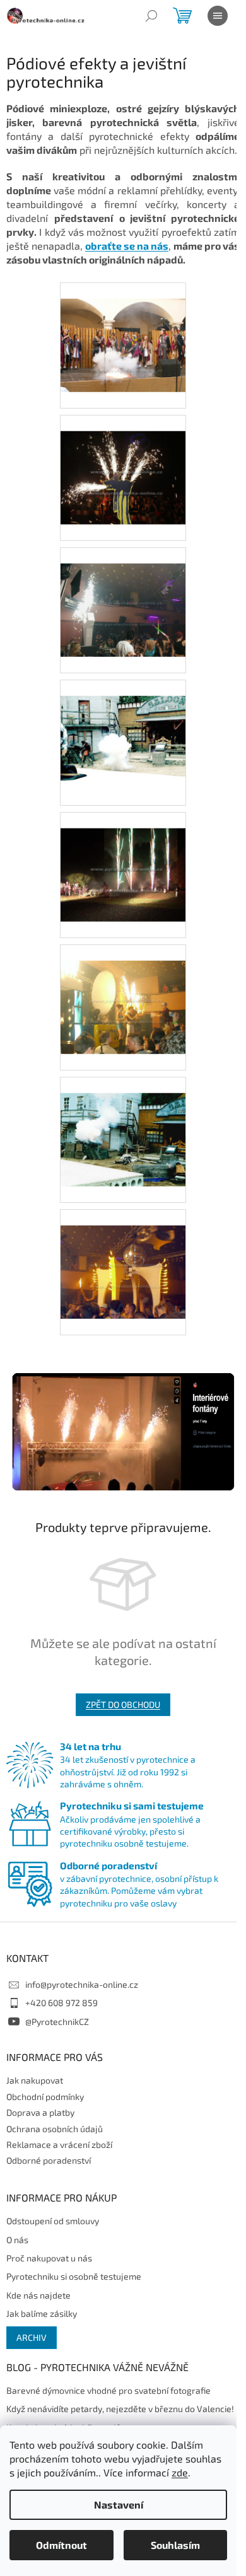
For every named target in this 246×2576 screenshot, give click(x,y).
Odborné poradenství (49, 2160)
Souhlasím (175, 2545)
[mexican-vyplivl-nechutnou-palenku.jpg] (123, 725)
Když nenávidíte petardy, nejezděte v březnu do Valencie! (120, 2409)
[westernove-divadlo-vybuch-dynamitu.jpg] (123, 1123)
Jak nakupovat (35, 2080)
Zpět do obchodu (123, 1704)
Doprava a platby (40, 2112)
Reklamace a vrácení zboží (59, 2144)
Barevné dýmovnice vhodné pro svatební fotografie (108, 2390)
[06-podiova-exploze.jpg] (123, 328)
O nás (17, 2240)
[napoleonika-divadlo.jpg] (123, 858)
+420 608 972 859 (61, 2003)
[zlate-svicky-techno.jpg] (123, 1255)
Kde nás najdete (38, 2295)
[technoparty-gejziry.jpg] (123, 990)
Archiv (32, 2337)
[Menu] (218, 16)
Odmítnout (61, 2545)
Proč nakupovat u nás (49, 2258)
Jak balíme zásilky (42, 2313)
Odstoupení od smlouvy (53, 2221)
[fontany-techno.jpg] (123, 593)
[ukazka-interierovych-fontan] (123, 1431)
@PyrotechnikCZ (57, 2022)
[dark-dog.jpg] (123, 461)
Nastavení (119, 2504)
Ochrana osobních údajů (55, 2129)
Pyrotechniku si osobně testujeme (74, 2276)
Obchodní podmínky (45, 2097)
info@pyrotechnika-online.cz (82, 1984)
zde (180, 2472)
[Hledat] (151, 16)
